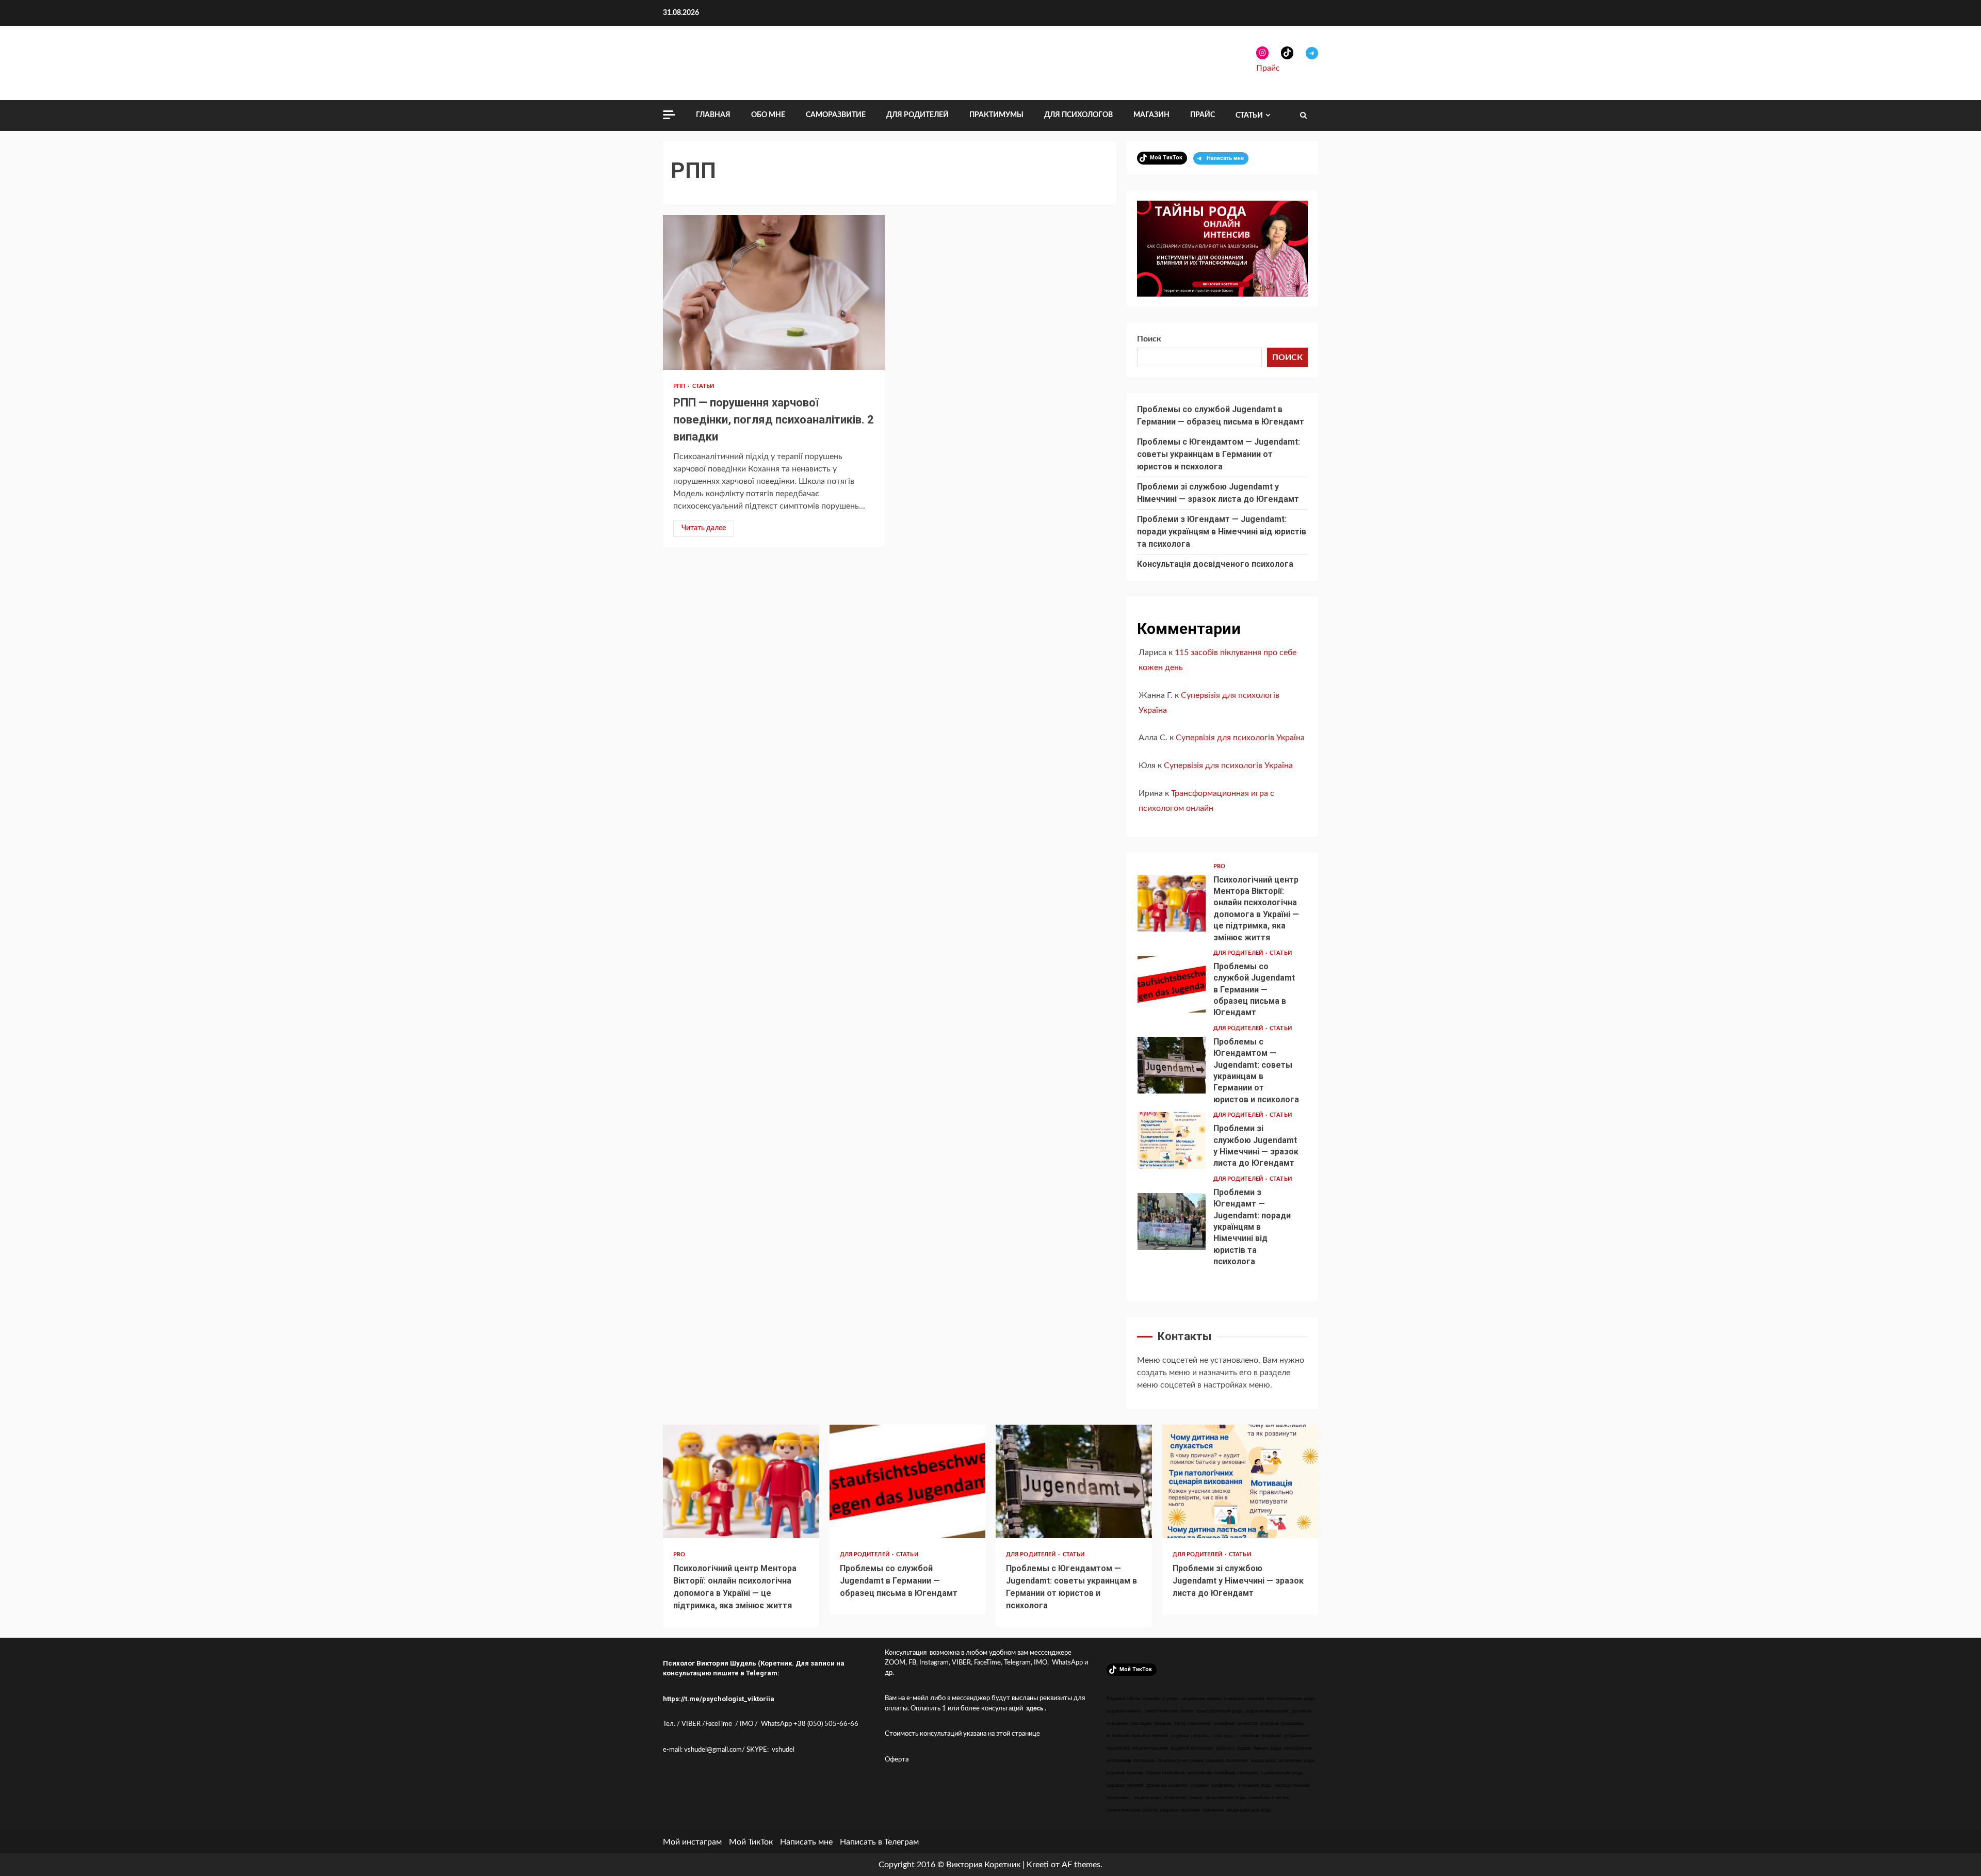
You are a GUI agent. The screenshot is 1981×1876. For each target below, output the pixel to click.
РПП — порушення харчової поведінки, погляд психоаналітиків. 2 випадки (774, 292)
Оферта (897, 1760)
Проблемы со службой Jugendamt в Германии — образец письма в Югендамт (1172, 984)
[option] (1222, 906)
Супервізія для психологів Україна (1240, 738)
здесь (1035, 1709)
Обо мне (768, 115)
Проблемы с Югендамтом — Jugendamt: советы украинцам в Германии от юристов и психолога (1219, 454)
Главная (713, 115)
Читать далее (704, 528)
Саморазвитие (836, 115)
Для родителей (918, 115)
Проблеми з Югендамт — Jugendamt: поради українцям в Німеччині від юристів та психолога (1222, 532)
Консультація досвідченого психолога (1215, 564)
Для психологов (1078, 115)
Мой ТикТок (751, 1842)
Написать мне (806, 1842)
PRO (1219, 866)
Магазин (1151, 115)
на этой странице (1014, 1734)
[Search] (1303, 116)
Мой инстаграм (692, 1842)
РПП (680, 386)
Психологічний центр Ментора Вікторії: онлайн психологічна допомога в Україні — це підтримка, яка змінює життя (1172, 903)
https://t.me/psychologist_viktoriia (719, 1699)
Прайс (1268, 68)
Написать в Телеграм (879, 1842)
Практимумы (996, 115)
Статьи (1249, 116)
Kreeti (1038, 1865)
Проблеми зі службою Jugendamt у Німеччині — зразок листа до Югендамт (1172, 1140)
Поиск (1149, 339)
